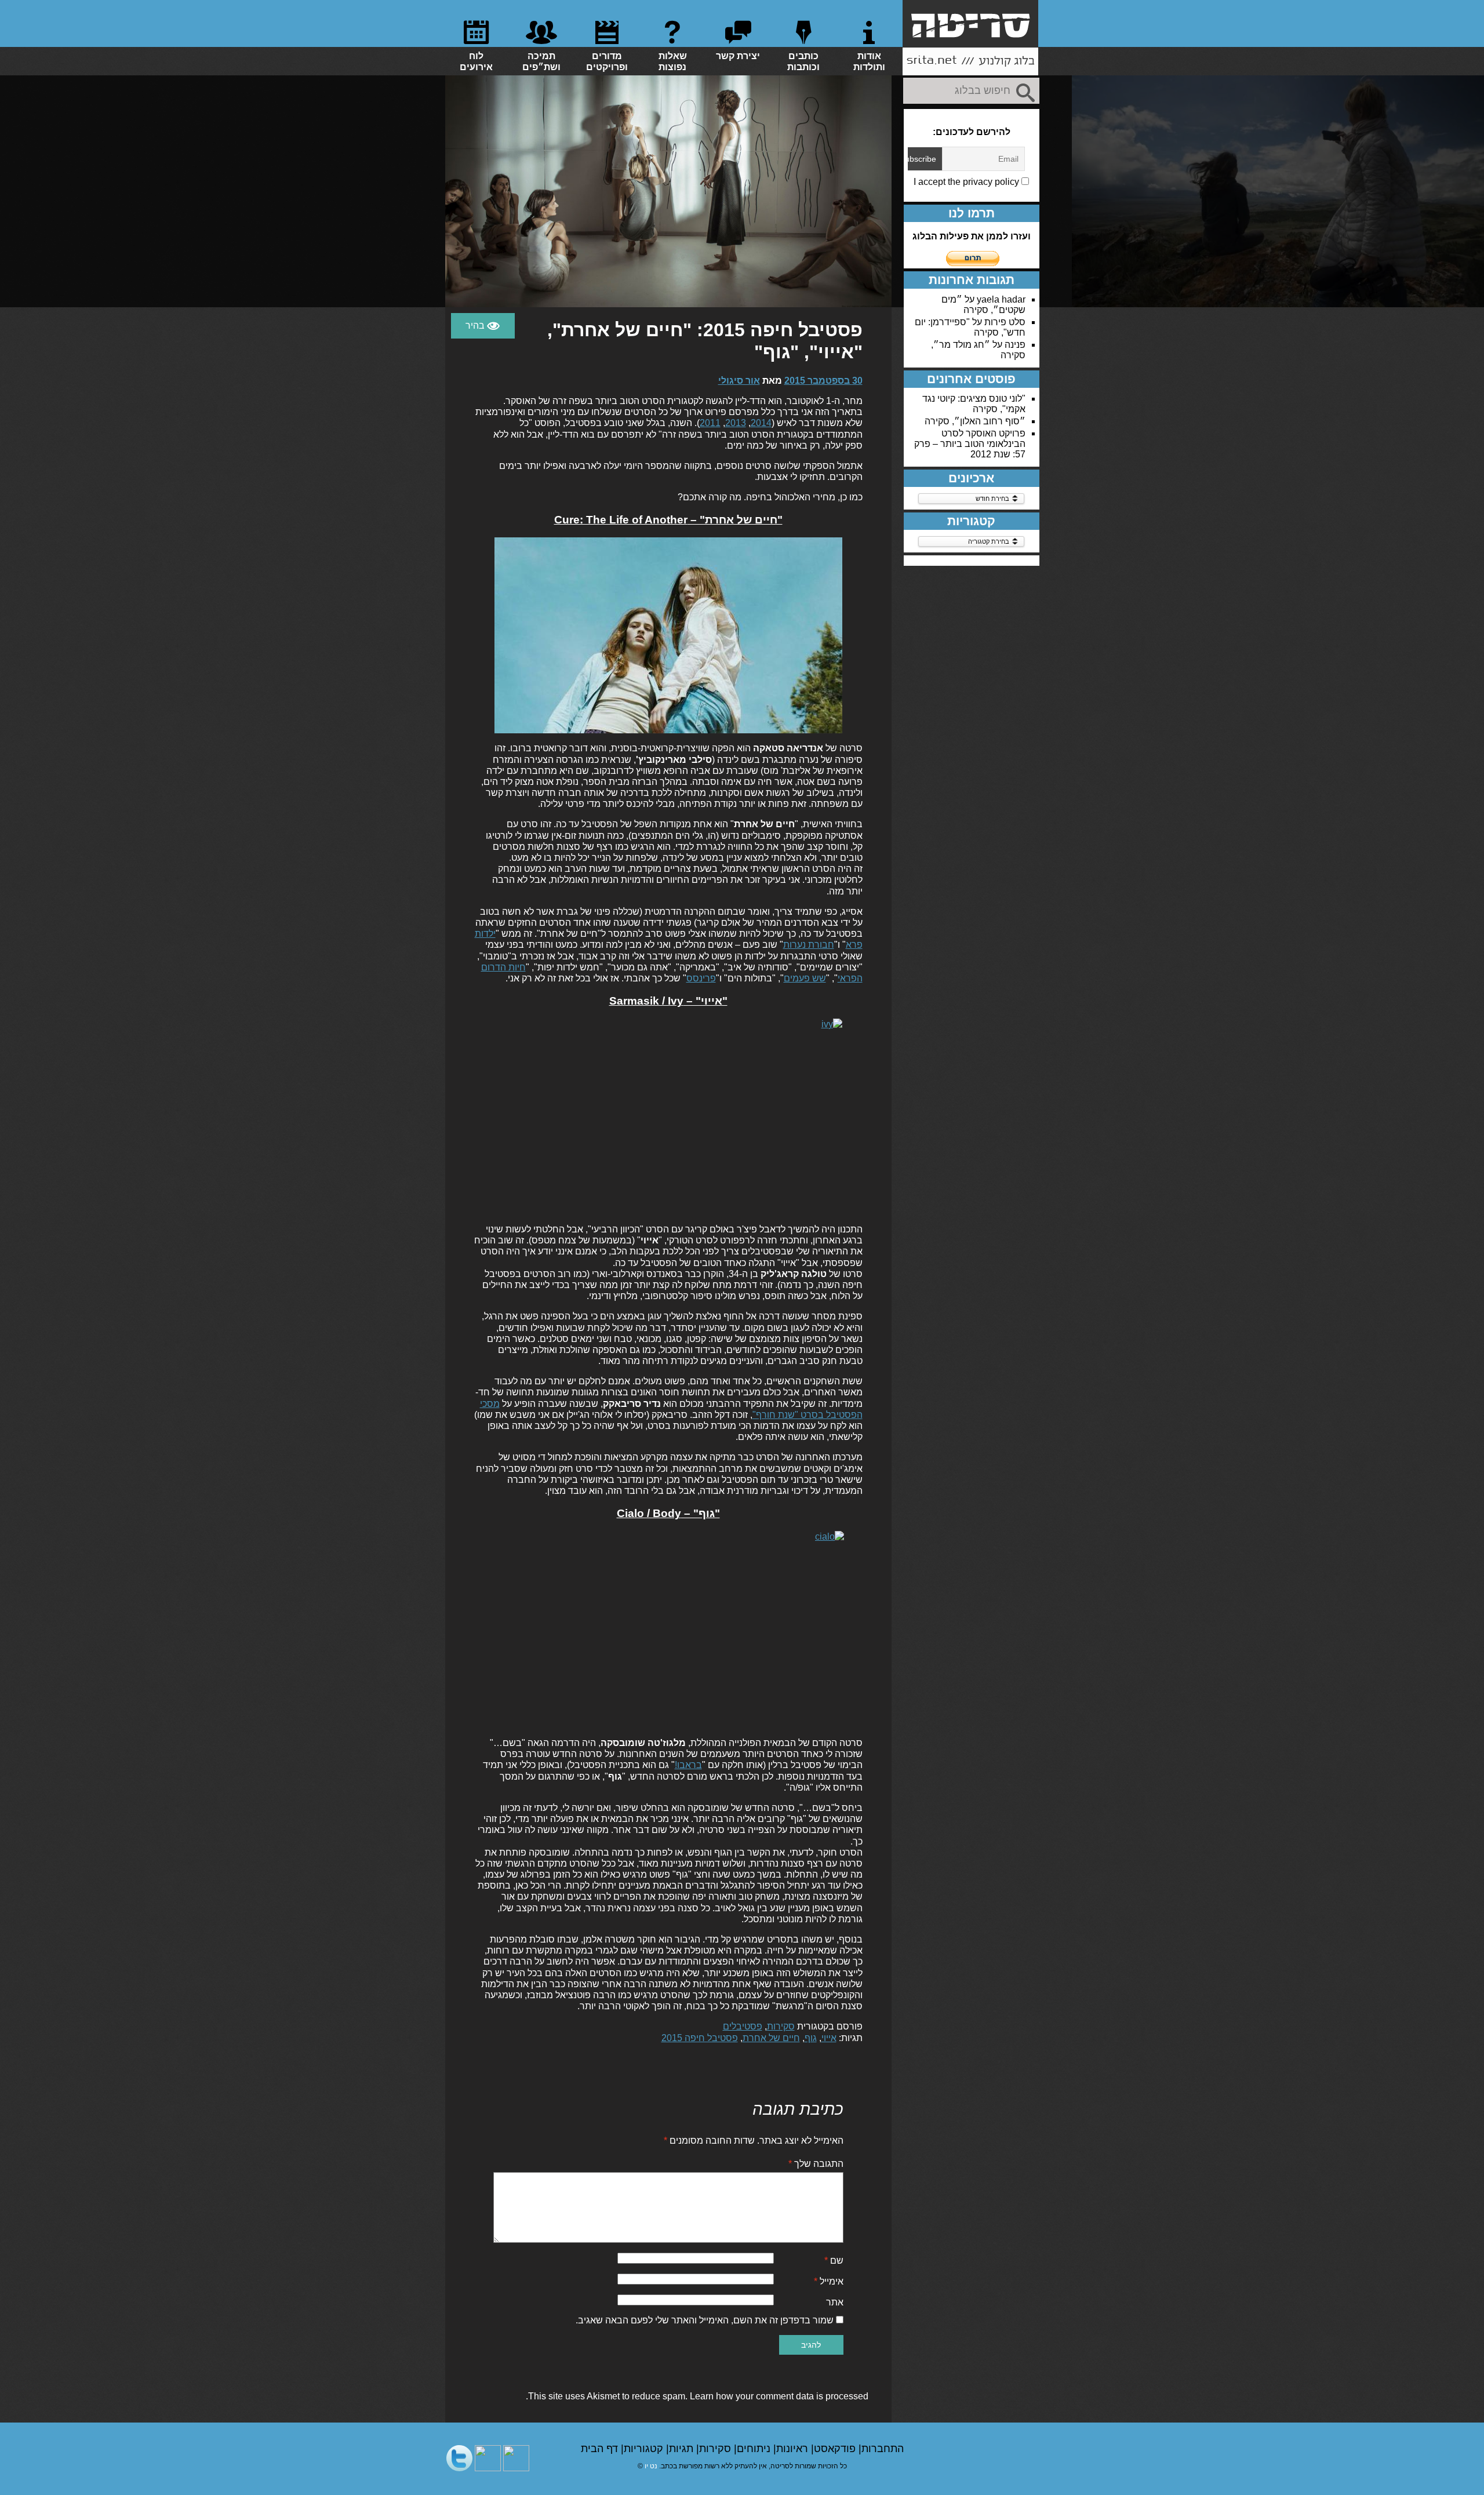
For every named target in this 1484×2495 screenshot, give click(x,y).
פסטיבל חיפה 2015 (700, 2038)
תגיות (683, 2449)
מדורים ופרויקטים (607, 61)
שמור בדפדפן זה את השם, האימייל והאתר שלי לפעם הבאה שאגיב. (705, 2320)
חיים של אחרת (771, 2038)
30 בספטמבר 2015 (823, 381)
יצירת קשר (738, 56)
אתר (835, 2302)
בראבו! (688, 1765)
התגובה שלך (816, 2164)
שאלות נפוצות (673, 61)
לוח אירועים (476, 61)
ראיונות (794, 2449)
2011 (710, 423)
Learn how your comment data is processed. (697, 2396)
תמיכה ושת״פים (541, 61)
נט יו (651, 2466)
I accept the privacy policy (967, 182)
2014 (761, 423)
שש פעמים (805, 978)
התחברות (883, 2449)
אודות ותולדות (869, 61)
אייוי (829, 2038)
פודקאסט (836, 2449)
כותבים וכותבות (803, 61)
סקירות (781, 2026)
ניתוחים (755, 2449)
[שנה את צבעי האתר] (483, 326)
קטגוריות (645, 2449)
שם (834, 2261)
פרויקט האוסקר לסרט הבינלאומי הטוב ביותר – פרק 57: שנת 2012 (970, 444)
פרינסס (701, 978)
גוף (811, 2038)
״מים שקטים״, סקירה (983, 305)
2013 (736, 423)
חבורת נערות (809, 945)
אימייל (829, 2281)
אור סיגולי (739, 381)
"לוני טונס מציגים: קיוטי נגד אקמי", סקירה (974, 404)
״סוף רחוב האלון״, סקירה (975, 421)
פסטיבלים (743, 2026)
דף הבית (601, 2449)
